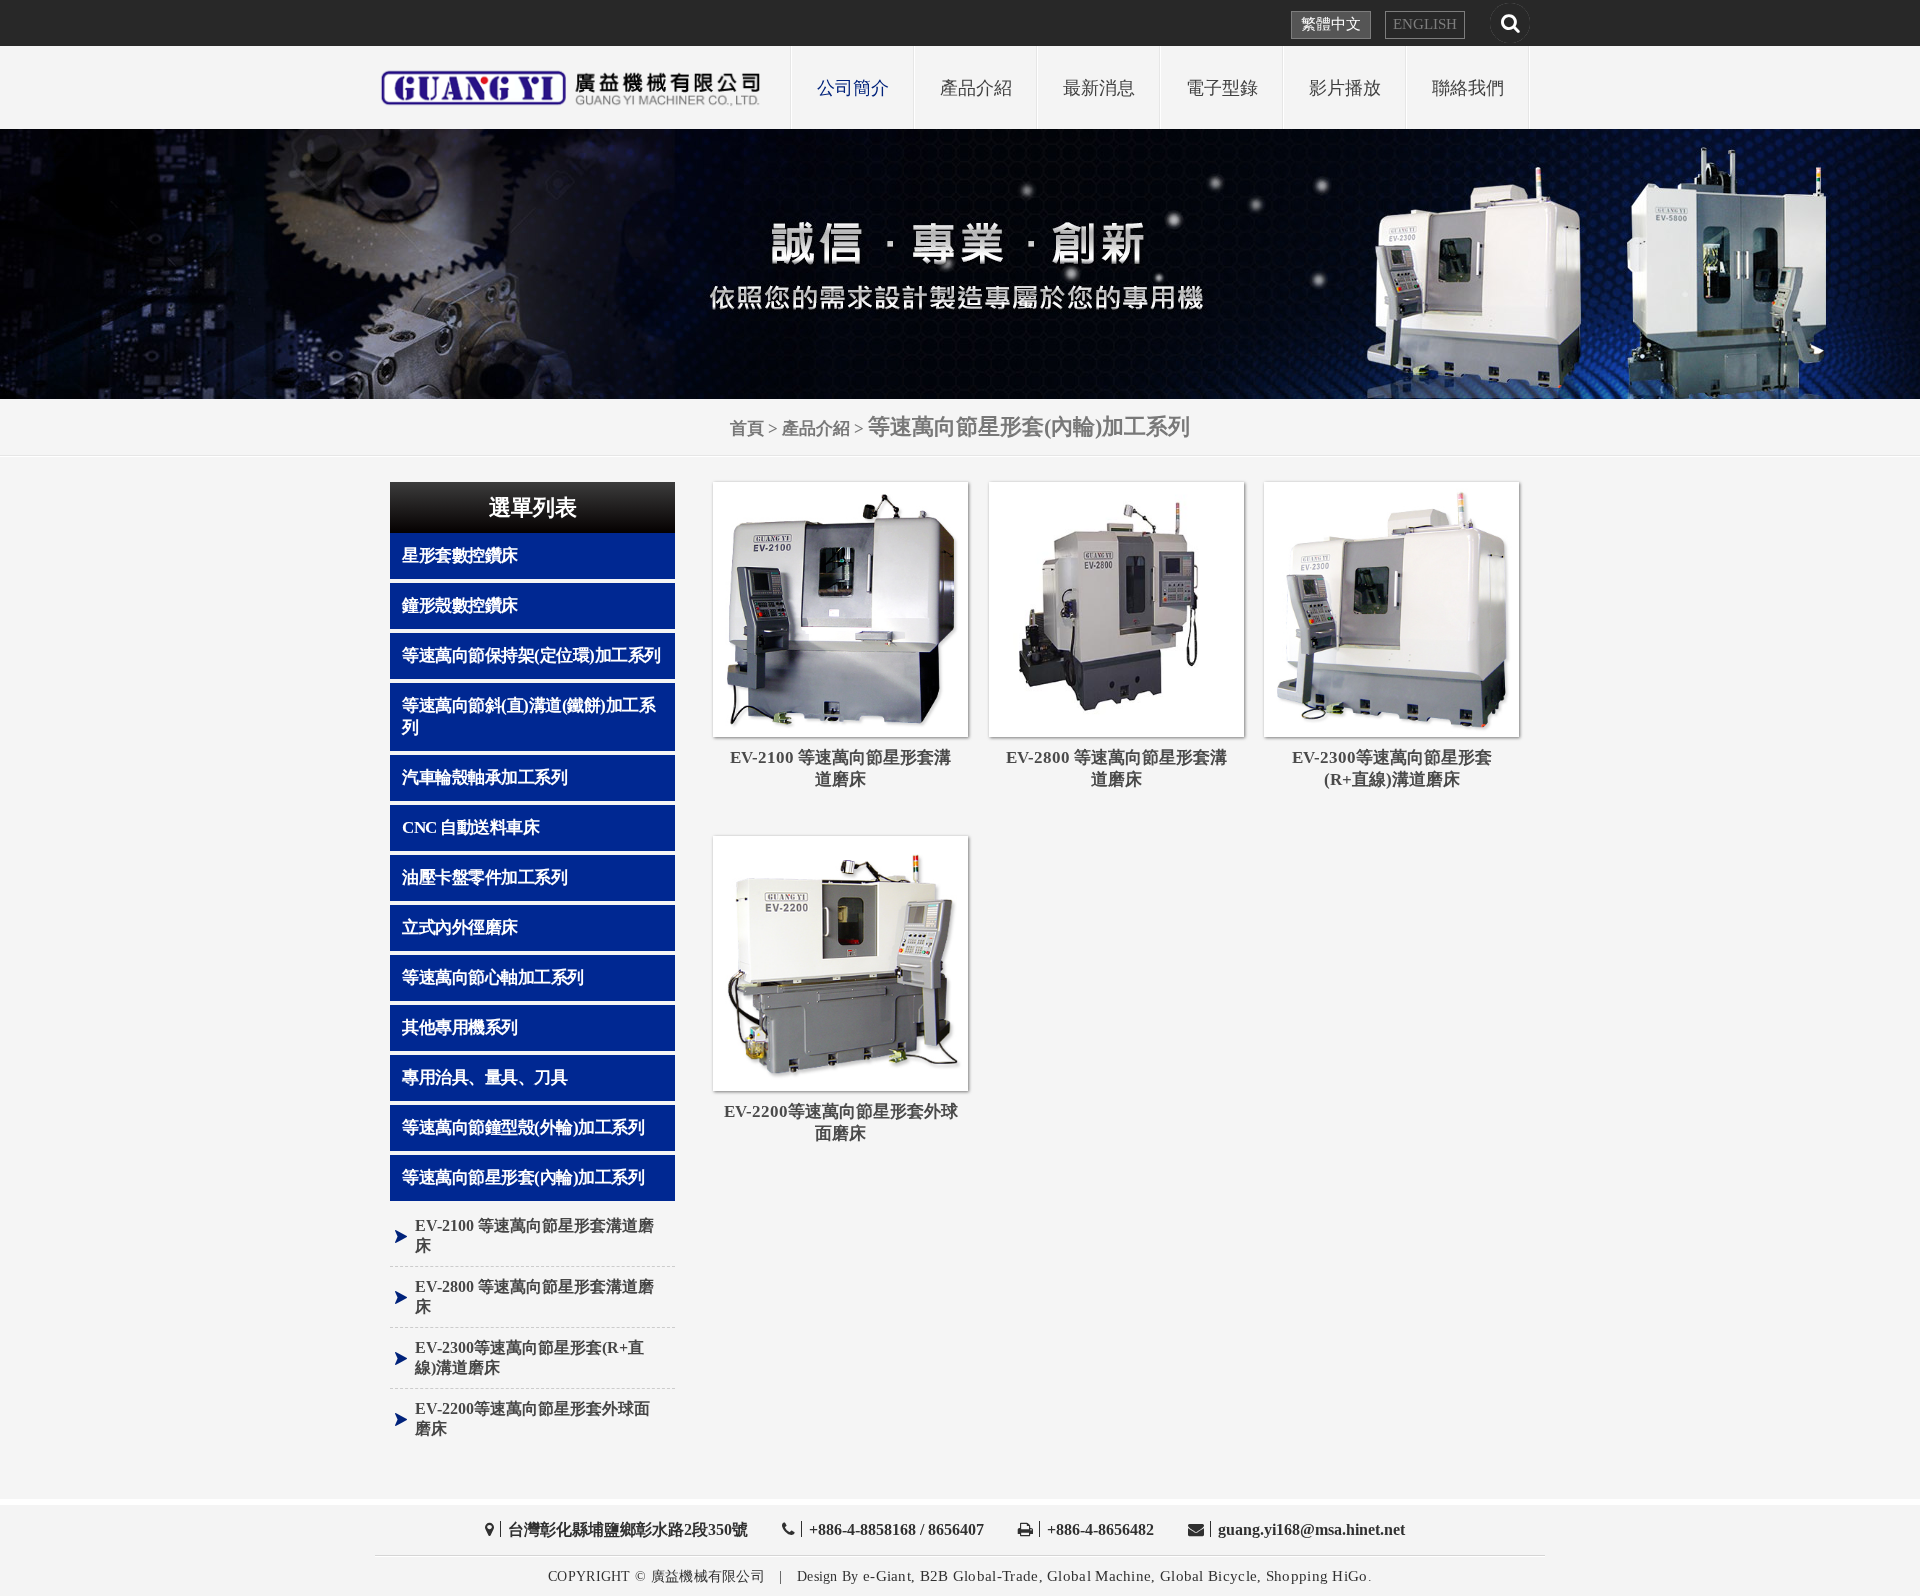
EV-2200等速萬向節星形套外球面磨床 (532, 1418)
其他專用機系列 (460, 1027)
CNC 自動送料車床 (470, 827)
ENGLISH (1425, 24)
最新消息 (1099, 88)
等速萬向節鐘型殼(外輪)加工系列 (523, 1127)
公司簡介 (853, 88)
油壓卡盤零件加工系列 (484, 877)
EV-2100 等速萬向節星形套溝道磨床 (534, 1235)
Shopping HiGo (1317, 1576)
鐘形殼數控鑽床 (460, 605)
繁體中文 (1331, 24)
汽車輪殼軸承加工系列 (484, 777)
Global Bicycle (1208, 1576)
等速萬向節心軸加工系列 (493, 977)
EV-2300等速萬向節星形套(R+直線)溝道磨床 (529, 1357)
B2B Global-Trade (979, 1576)
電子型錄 (1222, 88)
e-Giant (887, 1576)
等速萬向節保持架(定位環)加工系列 (531, 655)
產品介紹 (976, 88)
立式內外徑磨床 (460, 927)
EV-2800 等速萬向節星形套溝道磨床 (534, 1296)
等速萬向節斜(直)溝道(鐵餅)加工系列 (528, 716)
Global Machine (1099, 1576)
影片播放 (1345, 88)
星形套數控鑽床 (460, 555)
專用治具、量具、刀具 (484, 1077)
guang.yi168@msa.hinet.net (1311, 1529)
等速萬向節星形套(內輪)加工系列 (523, 1177)
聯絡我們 (1468, 88)
